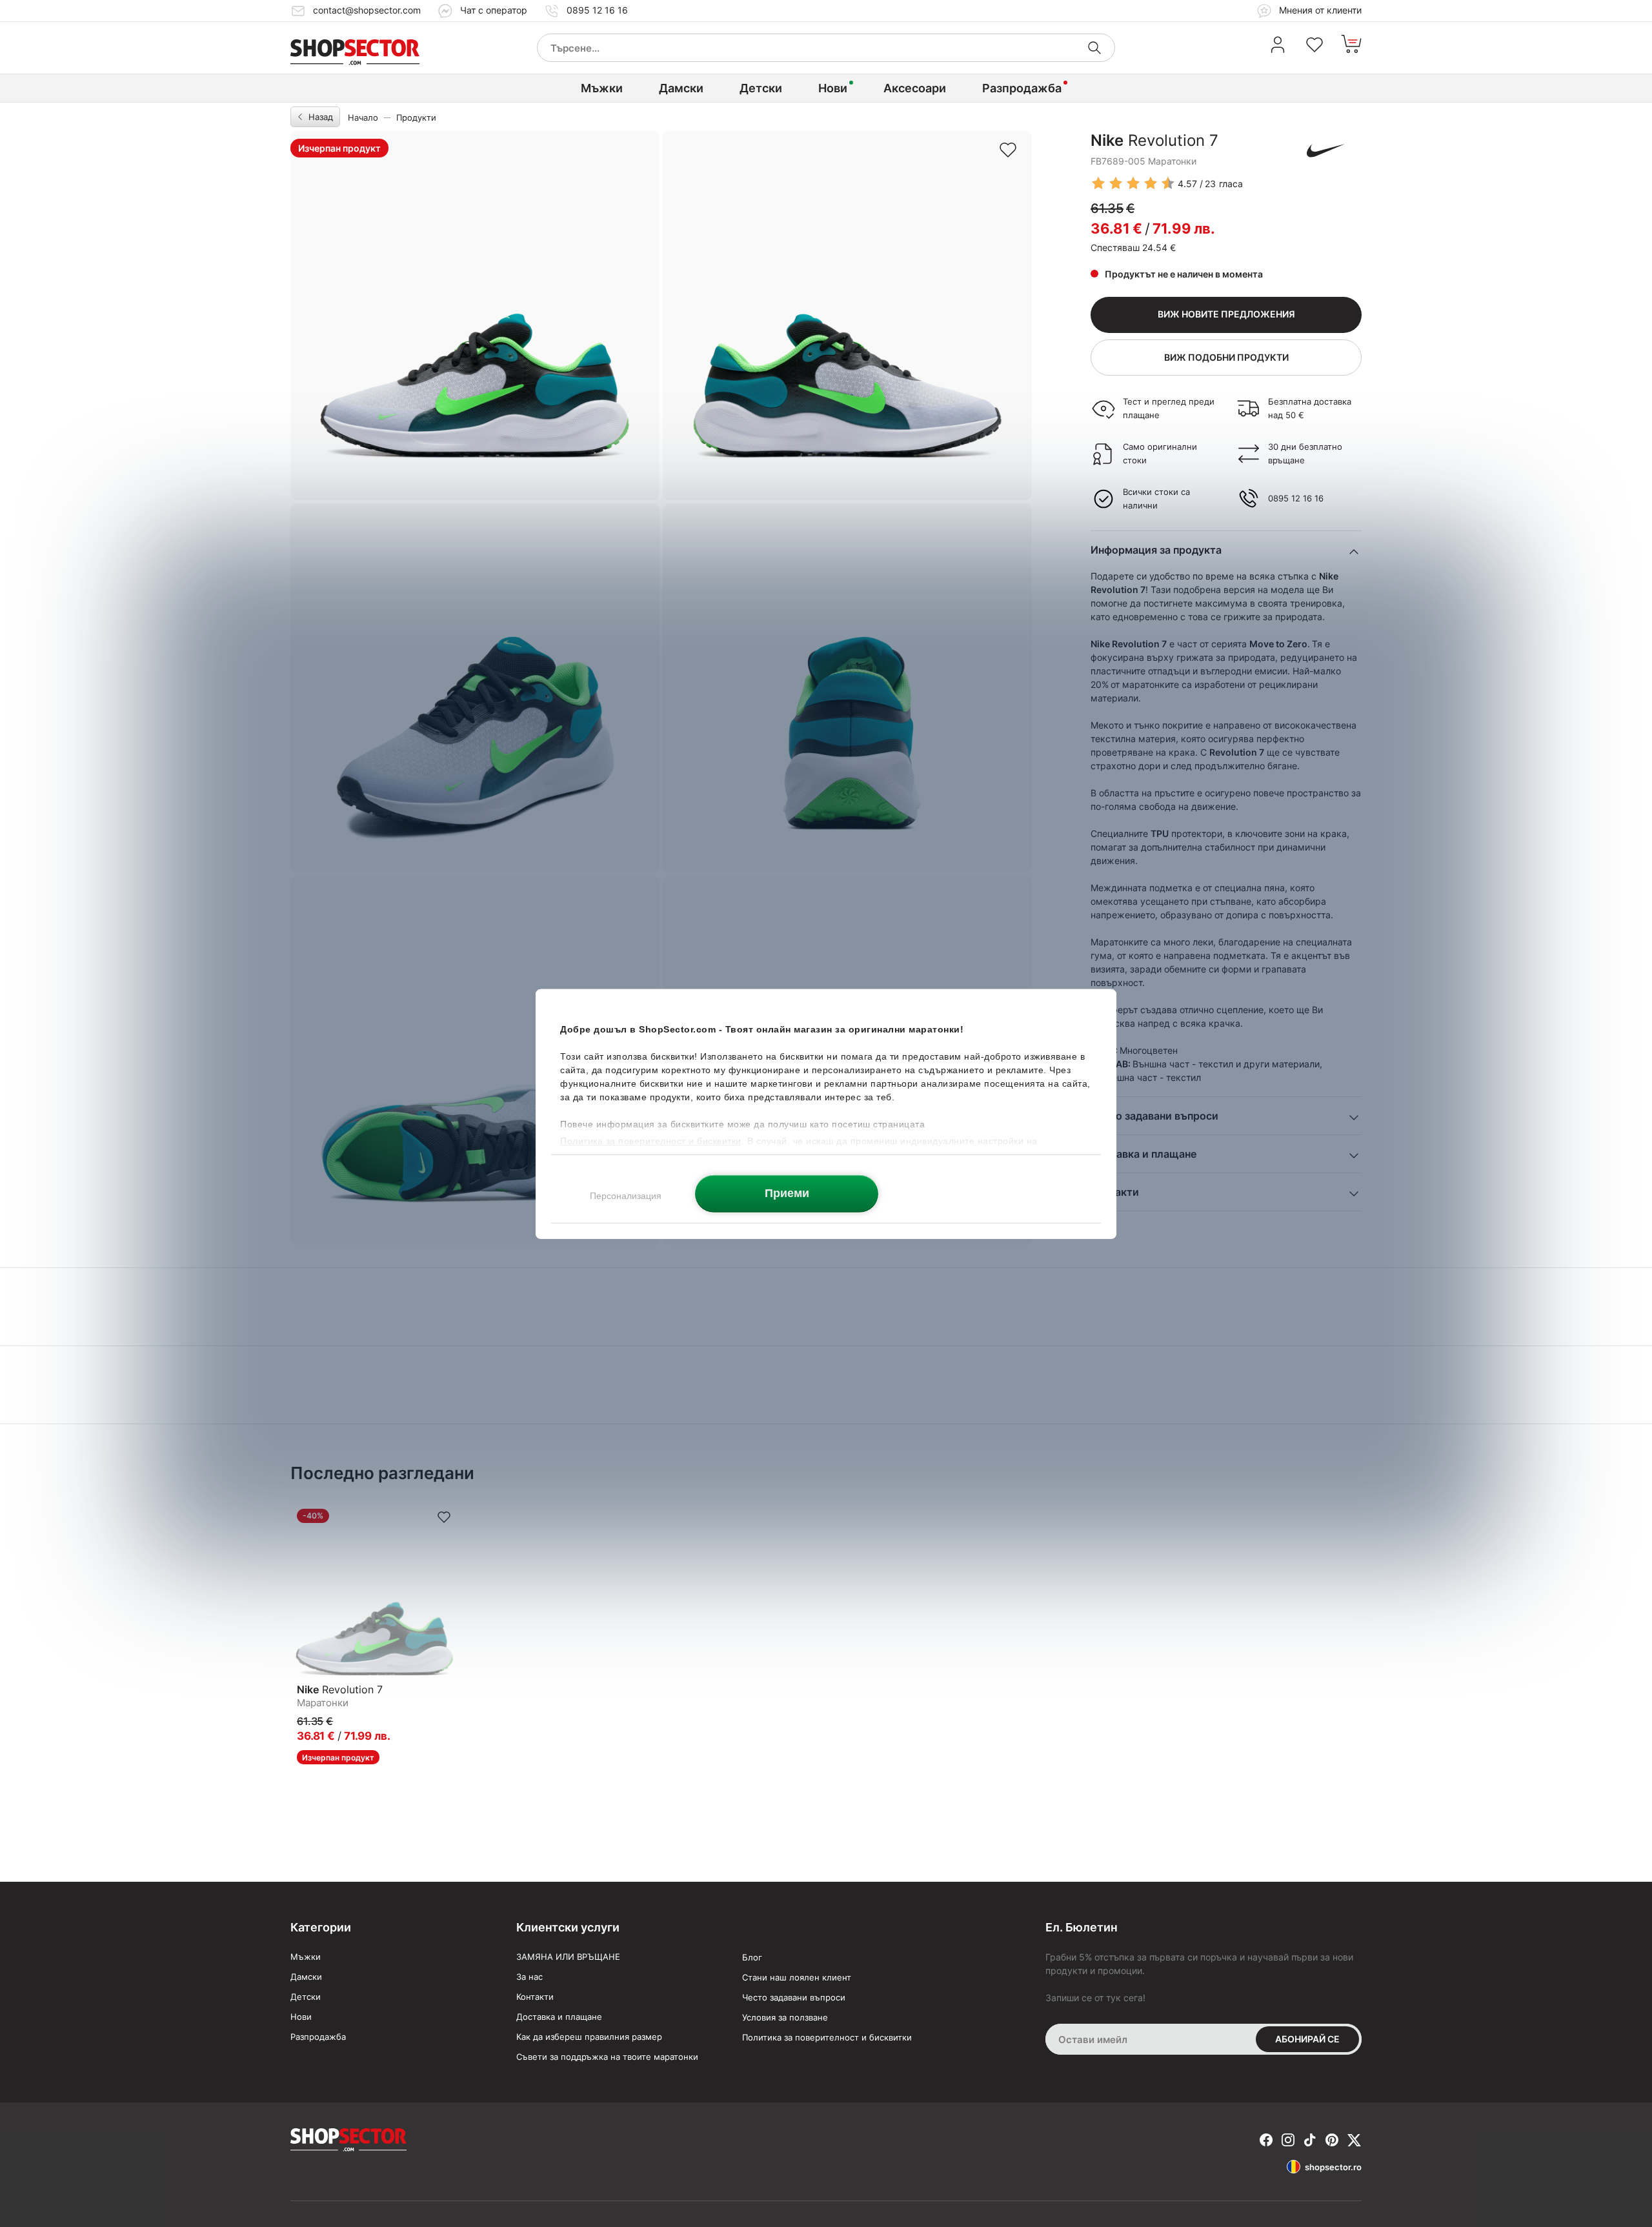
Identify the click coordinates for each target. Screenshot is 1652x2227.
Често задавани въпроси (794, 1997)
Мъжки (602, 88)
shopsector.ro (1333, 2167)
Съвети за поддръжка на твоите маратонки (607, 2057)
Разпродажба (1022, 88)
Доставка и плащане (559, 2017)
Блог (752, 1957)
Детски (761, 88)
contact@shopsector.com (367, 10)
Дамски (681, 88)
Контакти (535, 1997)
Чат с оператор (494, 10)
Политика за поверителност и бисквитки (827, 2037)
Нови (833, 88)
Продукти (416, 117)
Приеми (787, 1193)
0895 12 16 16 (597, 10)
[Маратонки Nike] (1326, 150)
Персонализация (626, 1195)
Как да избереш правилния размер (589, 2037)
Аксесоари (915, 88)
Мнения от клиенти (1319, 10)
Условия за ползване (785, 2017)
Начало (363, 117)
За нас (529, 1977)
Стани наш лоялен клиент (797, 1977)
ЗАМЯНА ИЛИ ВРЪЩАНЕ (568, 1957)
